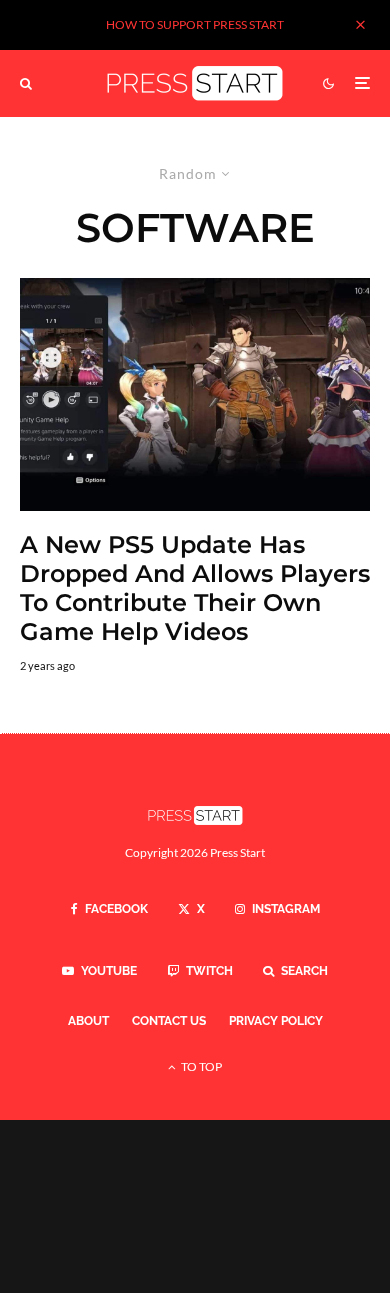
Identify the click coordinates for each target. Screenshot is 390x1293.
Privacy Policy (276, 1021)
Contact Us (169, 1021)
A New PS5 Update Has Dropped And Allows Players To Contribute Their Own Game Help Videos (195, 588)
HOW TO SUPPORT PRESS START (195, 24)
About (88, 1021)
